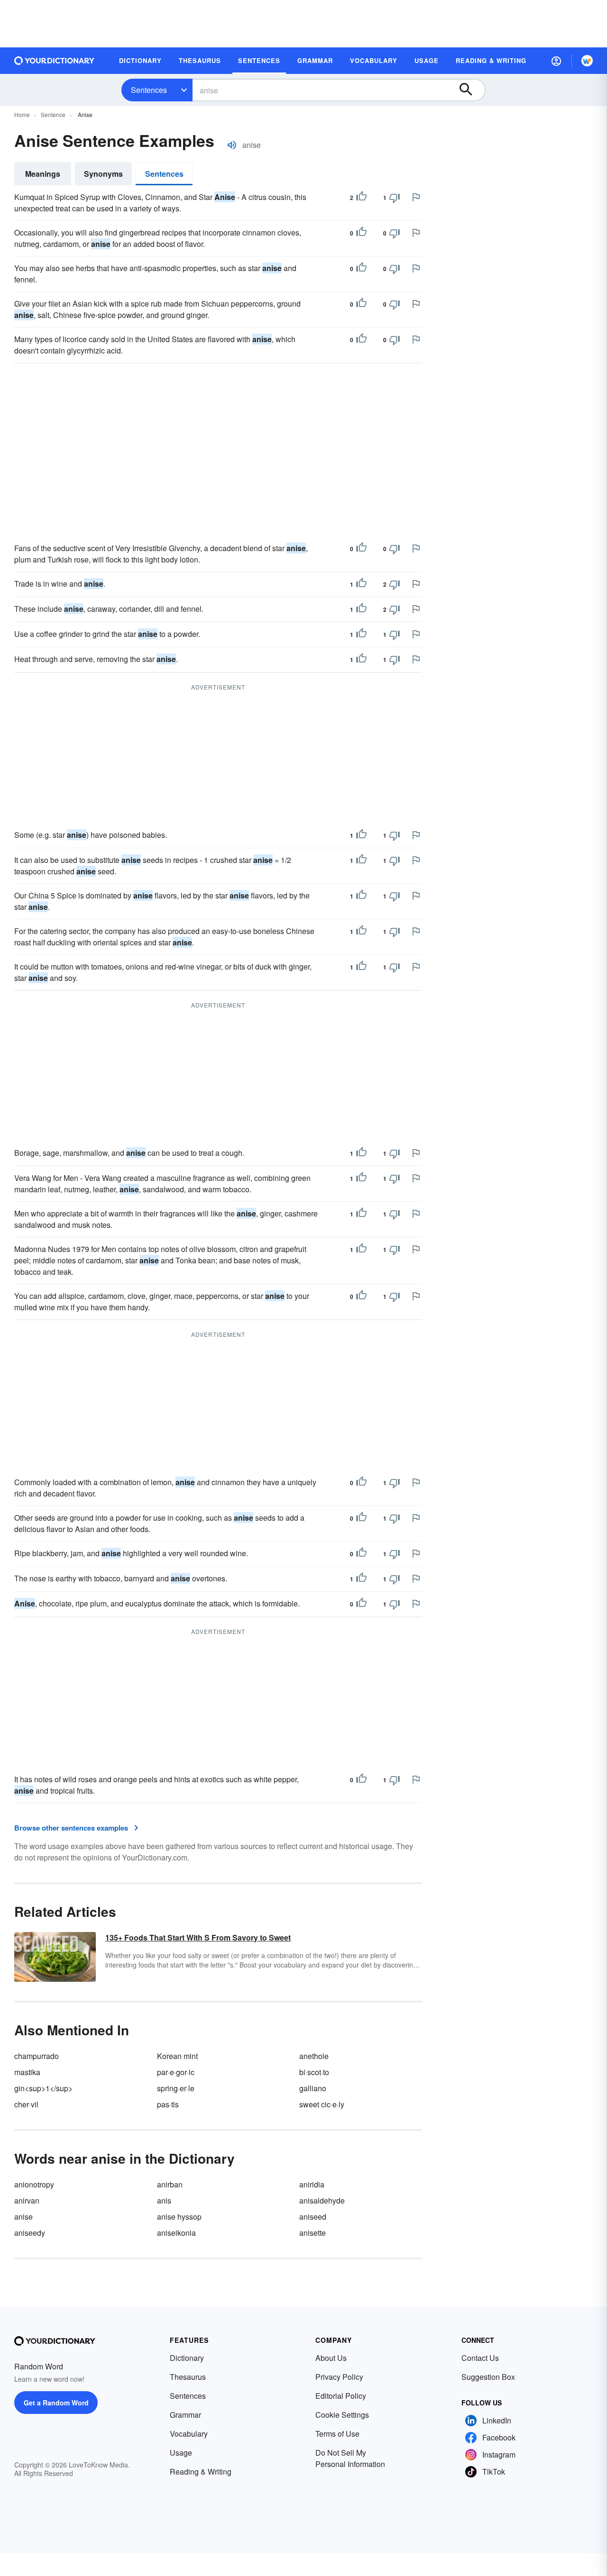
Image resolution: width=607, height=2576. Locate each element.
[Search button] (470, 90)
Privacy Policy (339, 2377)
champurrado (37, 2056)
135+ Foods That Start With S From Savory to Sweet (198, 1937)
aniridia (312, 2184)
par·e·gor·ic (176, 2072)
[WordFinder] (587, 61)
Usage (181, 2453)
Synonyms (103, 174)
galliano (313, 2088)
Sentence (53, 114)
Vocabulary (189, 2434)
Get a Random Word (56, 2403)
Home (22, 114)
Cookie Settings (342, 2415)
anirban (170, 2184)
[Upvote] (361, 198)
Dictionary (187, 2358)
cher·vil (26, 2104)
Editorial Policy (341, 2396)
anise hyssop (179, 2217)
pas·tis (168, 2104)
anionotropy (34, 2184)
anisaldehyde (322, 2200)
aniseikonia (176, 2233)
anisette (313, 2233)
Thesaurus (188, 2377)
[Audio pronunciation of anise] (232, 145)
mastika (27, 2072)
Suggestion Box (488, 2377)
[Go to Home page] (55, 61)
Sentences (149, 90)
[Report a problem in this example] (416, 197)
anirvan (27, 2200)
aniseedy (30, 2233)
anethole (314, 2056)
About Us (331, 2358)
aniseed (313, 2217)
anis (164, 2200)
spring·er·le (176, 2088)
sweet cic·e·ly (322, 2104)
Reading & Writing (201, 2472)
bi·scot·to (314, 2072)
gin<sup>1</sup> (43, 2088)
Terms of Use (337, 2434)
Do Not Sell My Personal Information (350, 2458)
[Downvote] (395, 198)
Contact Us (480, 2358)
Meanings (43, 174)
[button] (556, 61)
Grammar (185, 2415)
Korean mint (177, 2056)
